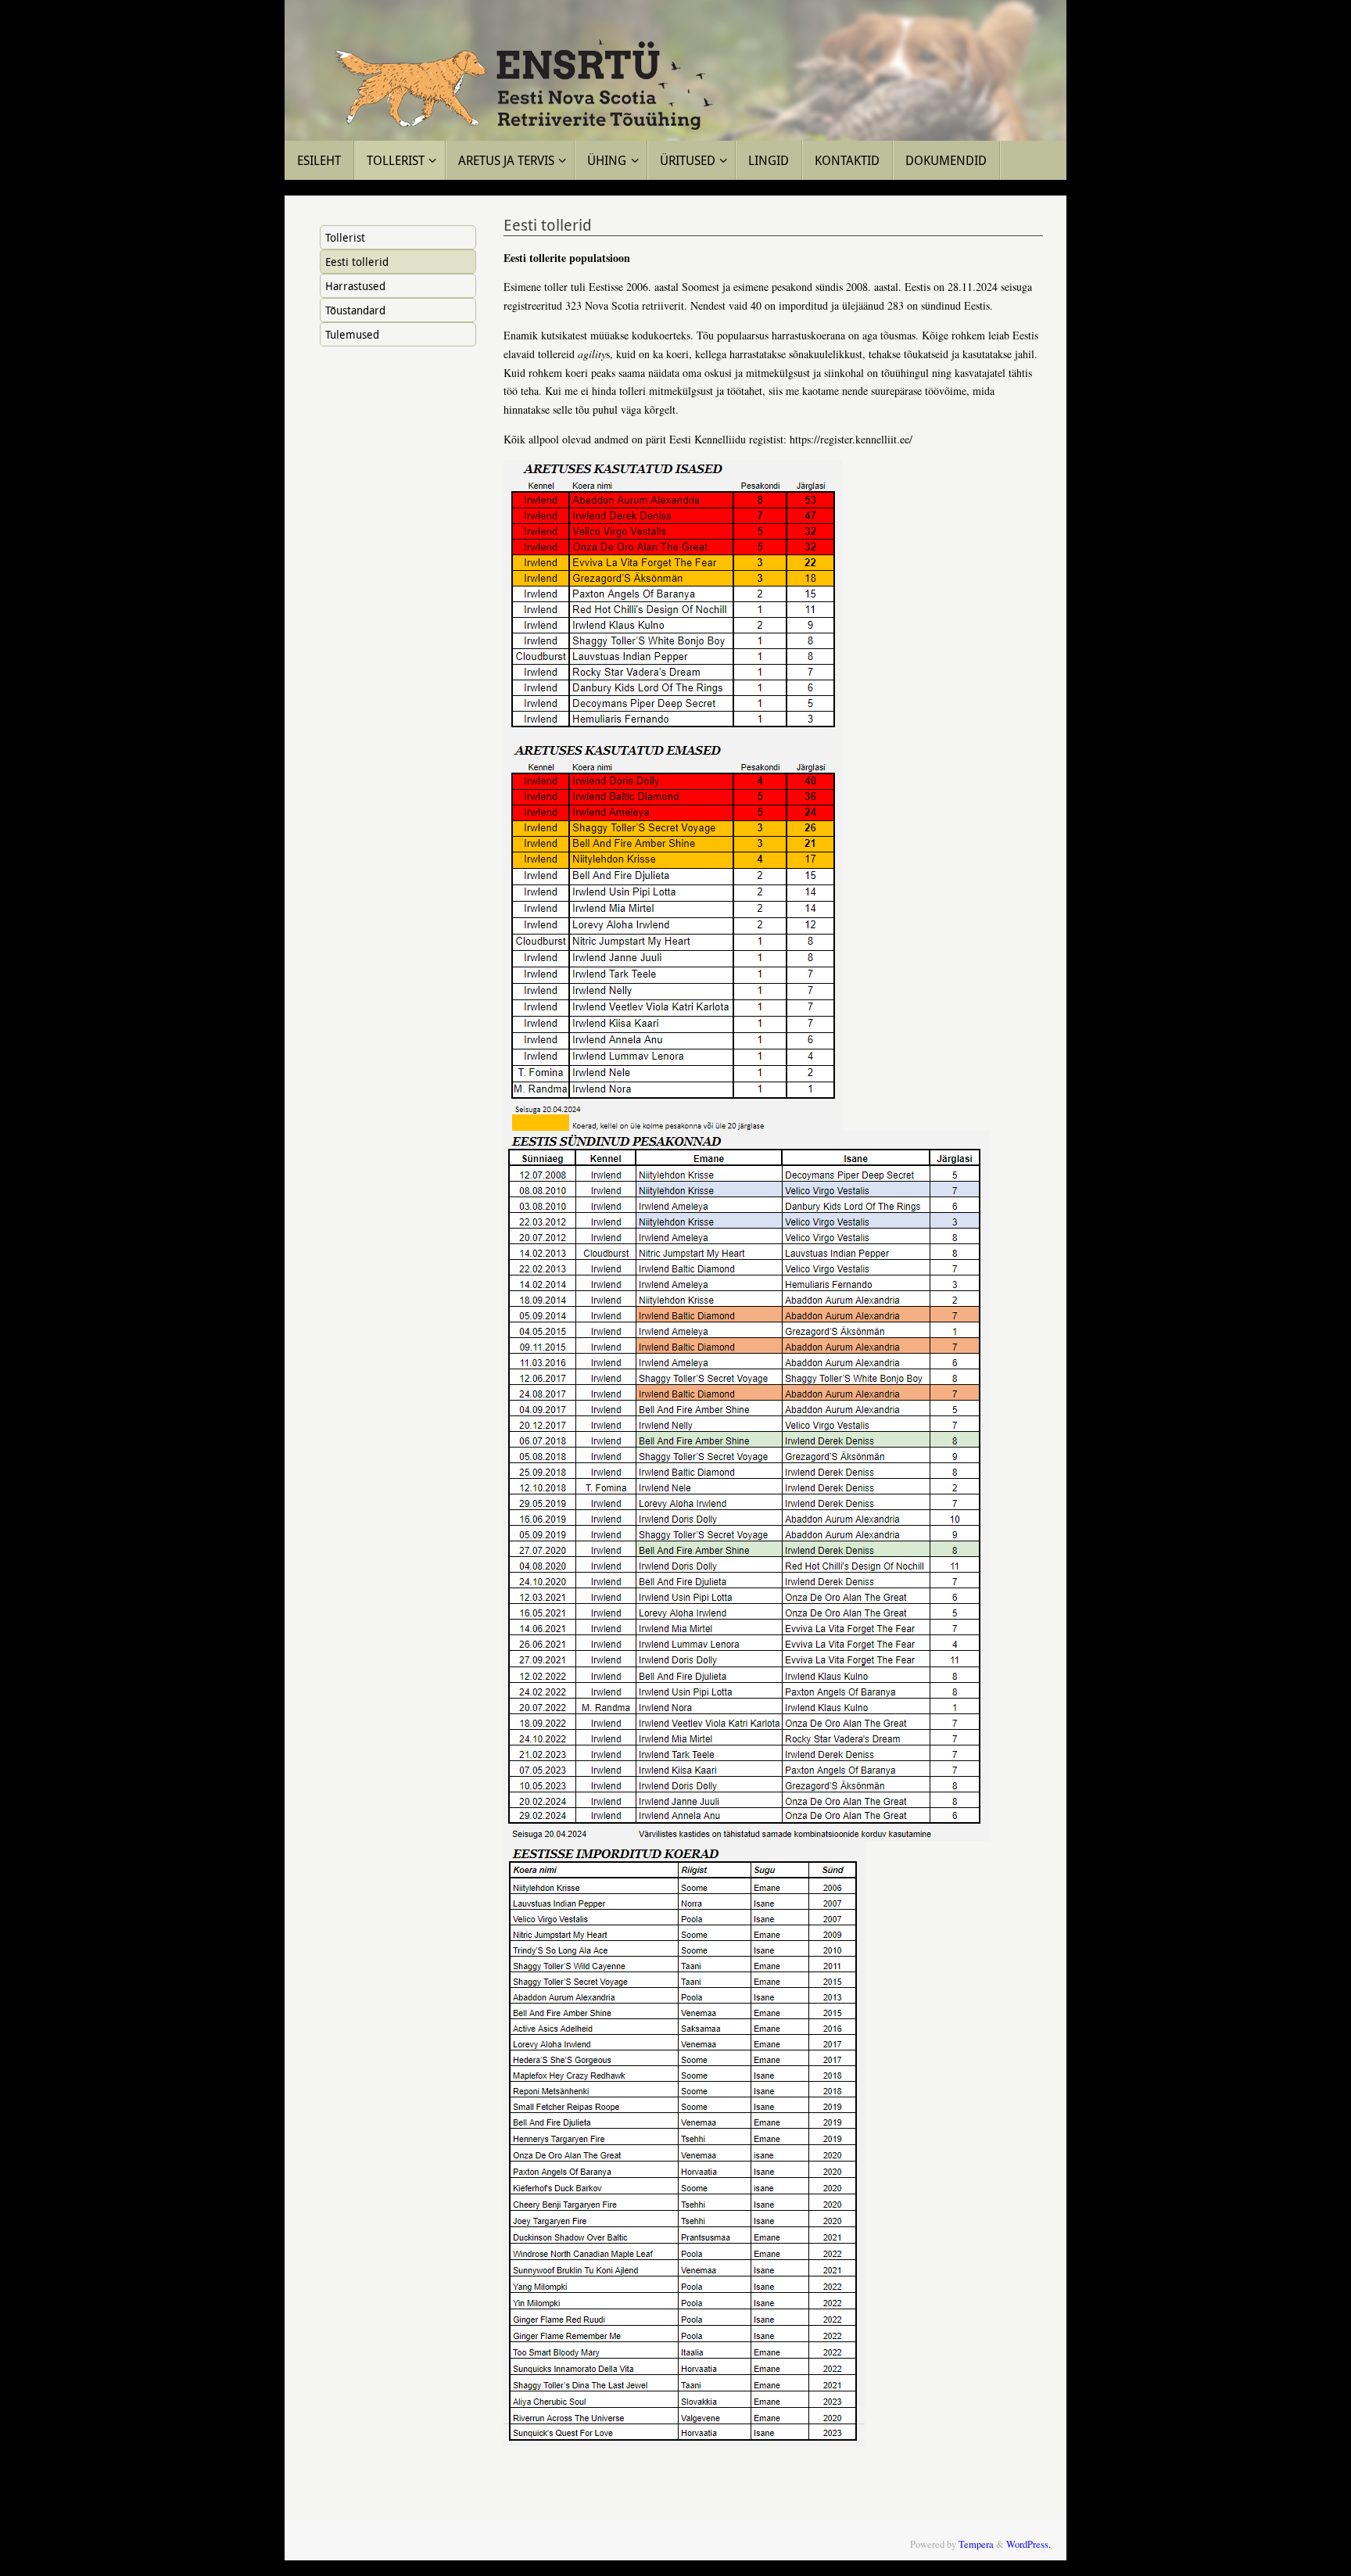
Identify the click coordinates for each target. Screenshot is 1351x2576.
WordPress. (1028, 2544)
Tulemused (352, 334)
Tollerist (345, 237)
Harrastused (355, 286)
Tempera (976, 2544)
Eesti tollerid (357, 262)
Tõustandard (355, 310)
